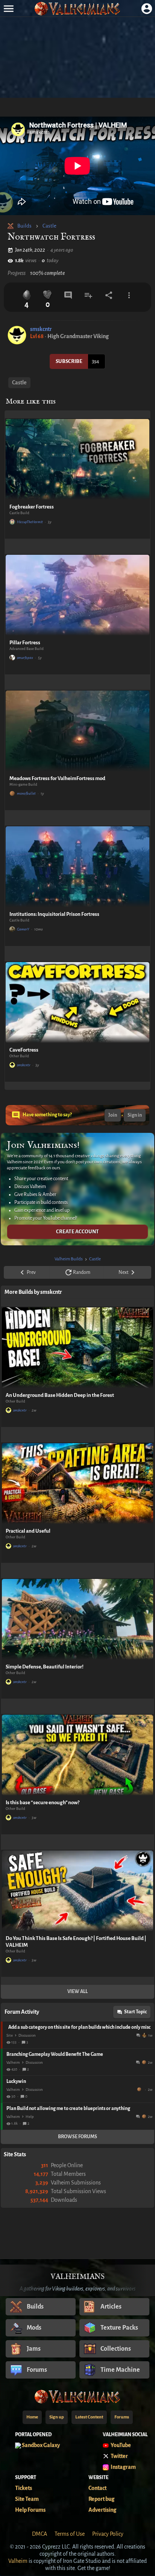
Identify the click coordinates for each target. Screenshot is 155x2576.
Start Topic (135, 2012)
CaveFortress (24, 1050)
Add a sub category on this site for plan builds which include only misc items (79, 2027)
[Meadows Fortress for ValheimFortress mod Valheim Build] (77, 731)
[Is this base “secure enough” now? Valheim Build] (77, 1755)
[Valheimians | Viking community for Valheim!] (77, 8)
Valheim (13, 2062)
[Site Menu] (8, 8)
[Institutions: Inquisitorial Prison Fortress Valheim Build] (77, 867)
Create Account (77, 1232)
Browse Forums (77, 2137)
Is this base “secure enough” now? (43, 1803)
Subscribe (69, 361)
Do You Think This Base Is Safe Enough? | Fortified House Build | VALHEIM (76, 1942)
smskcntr (41, 329)
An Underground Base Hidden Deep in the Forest (60, 1395)
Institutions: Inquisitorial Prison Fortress (54, 914)
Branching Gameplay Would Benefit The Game (55, 2054)
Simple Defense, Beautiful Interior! (45, 1667)
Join (113, 1115)
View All (77, 1992)
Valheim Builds (69, 1259)
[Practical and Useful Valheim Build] (77, 1484)
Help (30, 2117)
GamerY (23, 929)
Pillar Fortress (25, 643)
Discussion (27, 2035)
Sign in (135, 1115)
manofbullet (26, 793)
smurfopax (25, 658)
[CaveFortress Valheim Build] (77, 1003)
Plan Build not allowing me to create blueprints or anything (68, 2108)
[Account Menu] (147, 8)
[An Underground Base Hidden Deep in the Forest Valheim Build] (77, 1348)
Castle (49, 226)
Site (10, 2035)
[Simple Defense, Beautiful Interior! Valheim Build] (77, 1619)
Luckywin (16, 2081)
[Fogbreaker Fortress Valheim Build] (77, 459)
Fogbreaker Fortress (32, 507)
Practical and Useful (28, 1531)
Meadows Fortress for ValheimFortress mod (57, 778)
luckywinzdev (140, 2089)
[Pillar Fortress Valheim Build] (77, 595)
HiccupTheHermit (30, 522)
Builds (24, 226)
